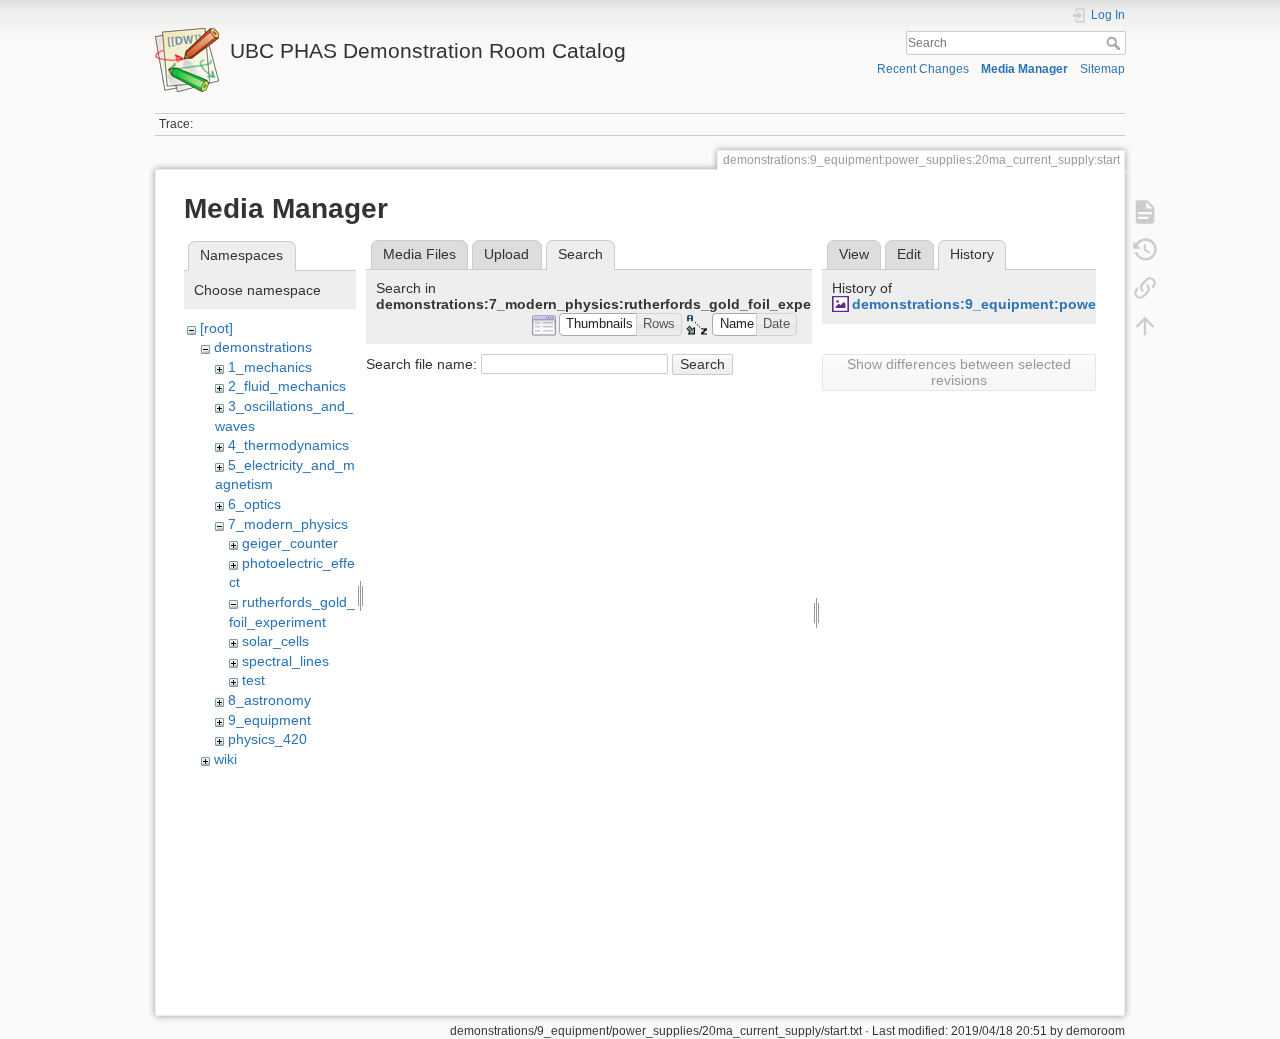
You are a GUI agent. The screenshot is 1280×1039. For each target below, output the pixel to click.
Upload (506, 254)
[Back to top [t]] (1145, 326)
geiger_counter (290, 543)
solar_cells (275, 641)
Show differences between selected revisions (959, 372)
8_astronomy (269, 700)
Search (1115, 43)
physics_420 (267, 739)
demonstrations (263, 347)
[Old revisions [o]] (1145, 250)
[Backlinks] (1145, 288)
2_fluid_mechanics (287, 386)
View (854, 254)
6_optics (254, 504)
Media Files (419, 254)
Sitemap (1102, 69)
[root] (216, 328)
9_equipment (269, 720)
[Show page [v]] (1145, 212)
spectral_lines (285, 661)
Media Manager (1024, 69)
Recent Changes (923, 69)
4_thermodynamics (288, 445)
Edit (909, 254)
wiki (225, 759)
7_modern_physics (288, 524)
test (253, 680)
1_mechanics (270, 367)
